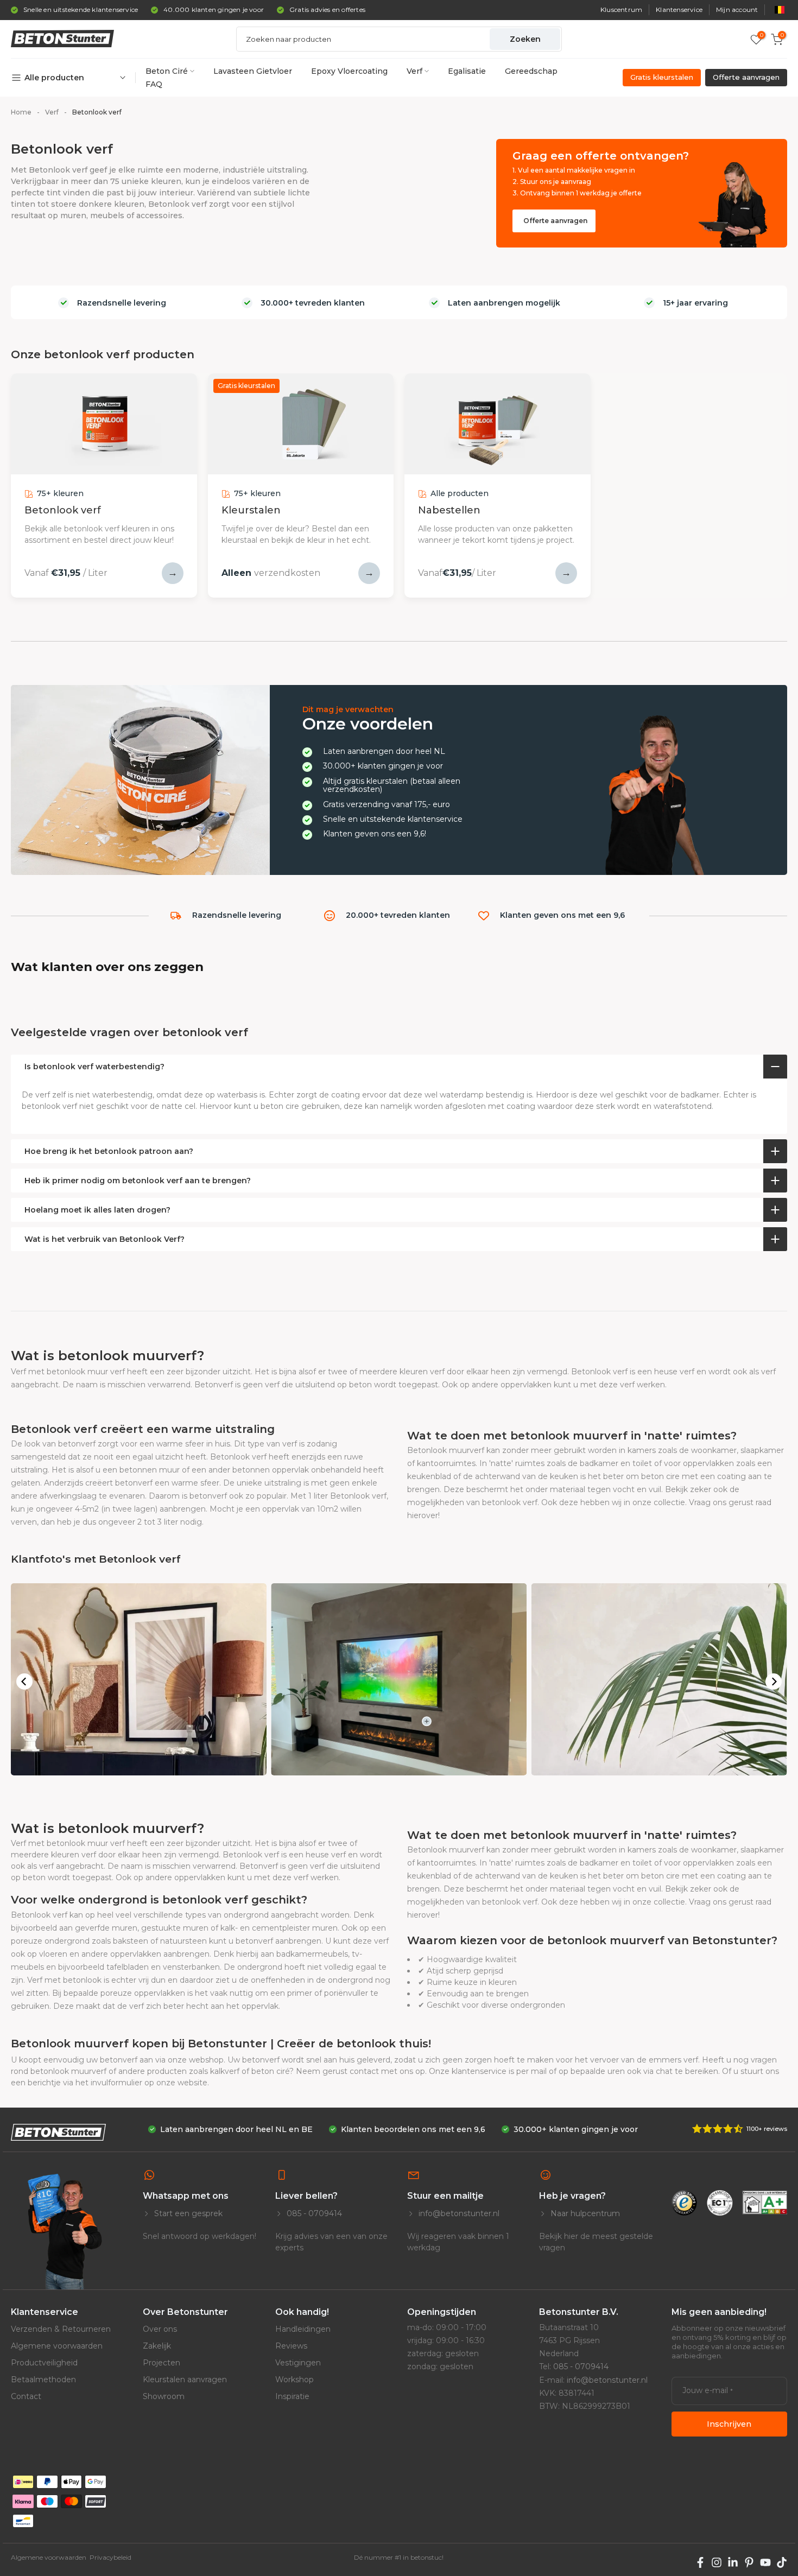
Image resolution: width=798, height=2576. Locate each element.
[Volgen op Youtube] (765, 2562)
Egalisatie (467, 71)
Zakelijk (157, 2346)
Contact (26, 2396)
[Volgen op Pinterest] (749, 2562)
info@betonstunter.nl (458, 2213)
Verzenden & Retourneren (61, 2329)
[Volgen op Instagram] (717, 2562)
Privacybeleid (110, 2557)
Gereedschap (531, 71)
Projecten (161, 2363)
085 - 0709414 (313, 2213)
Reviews (291, 2346)
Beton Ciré (167, 71)
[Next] (774, 1682)
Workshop (294, 2380)
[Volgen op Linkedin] (733, 2562)
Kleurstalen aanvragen (185, 2380)
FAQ (154, 84)
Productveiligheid (44, 2363)
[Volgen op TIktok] (782, 2562)
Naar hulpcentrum (584, 2213)
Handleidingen (303, 2329)
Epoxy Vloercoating (349, 71)
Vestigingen (298, 2363)
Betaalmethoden (43, 2380)
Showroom (164, 2396)
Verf (414, 71)
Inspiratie (292, 2396)
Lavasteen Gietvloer (253, 71)
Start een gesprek (187, 2213)
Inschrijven (729, 2424)
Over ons (160, 2329)
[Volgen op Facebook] (700, 2562)
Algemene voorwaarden (57, 2346)
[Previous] (24, 1682)
